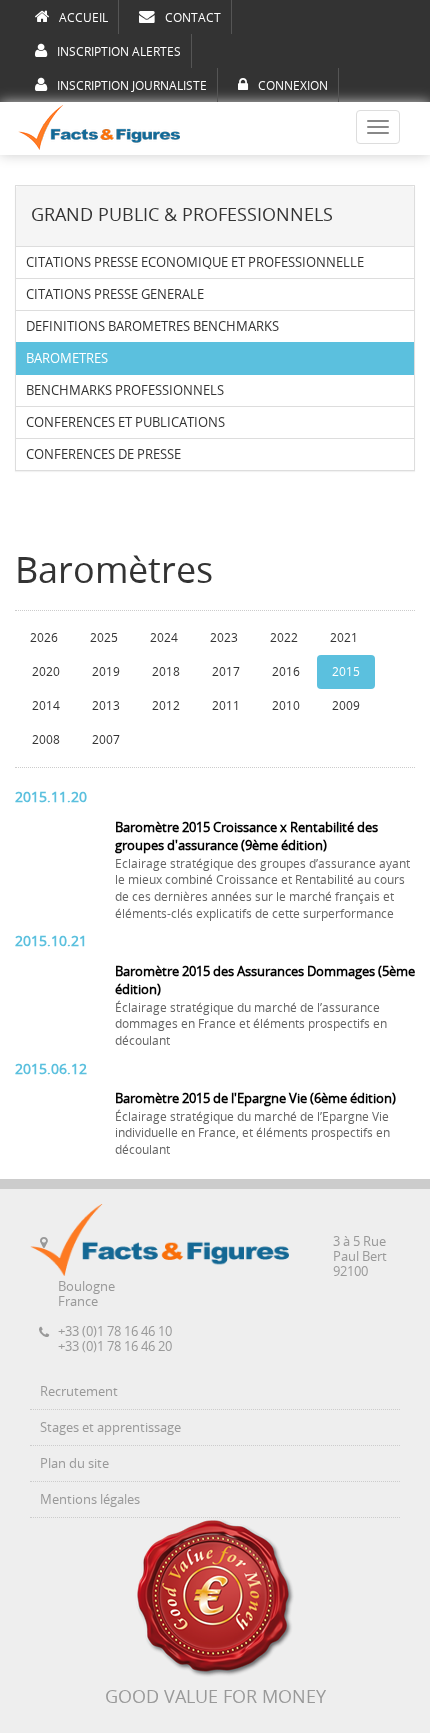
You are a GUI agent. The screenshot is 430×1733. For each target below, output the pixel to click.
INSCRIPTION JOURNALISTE (132, 86)
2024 (164, 638)
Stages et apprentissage (110, 1427)
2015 (346, 672)
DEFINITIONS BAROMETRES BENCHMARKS (152, 326)
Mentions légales (90, 1499)
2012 (166, 706)
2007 (106, 740)
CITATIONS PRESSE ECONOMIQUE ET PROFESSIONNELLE (195, 262)
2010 (286, 706)
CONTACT (193, 18)
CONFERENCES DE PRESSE (103, 454)
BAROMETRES (67, 358)
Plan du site (74, 1463)
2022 (284, 638)
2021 (344, 638)
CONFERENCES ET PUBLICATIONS (125, 422)
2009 (346, 706)
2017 (226, 672)
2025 (104, 638)
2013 (106, 706)
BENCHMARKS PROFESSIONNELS (125, 390)
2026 (44, 638)
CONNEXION (293, 86)
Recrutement (79, 1391)
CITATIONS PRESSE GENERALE (115, 294)
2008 (46, 740)
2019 (106, 672)
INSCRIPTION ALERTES (119, 52)
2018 (166, 672)
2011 (226, 706)
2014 (46, 706)
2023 (224, 638)
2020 (46, 672)
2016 (286, 672)
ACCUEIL (83, 18)
